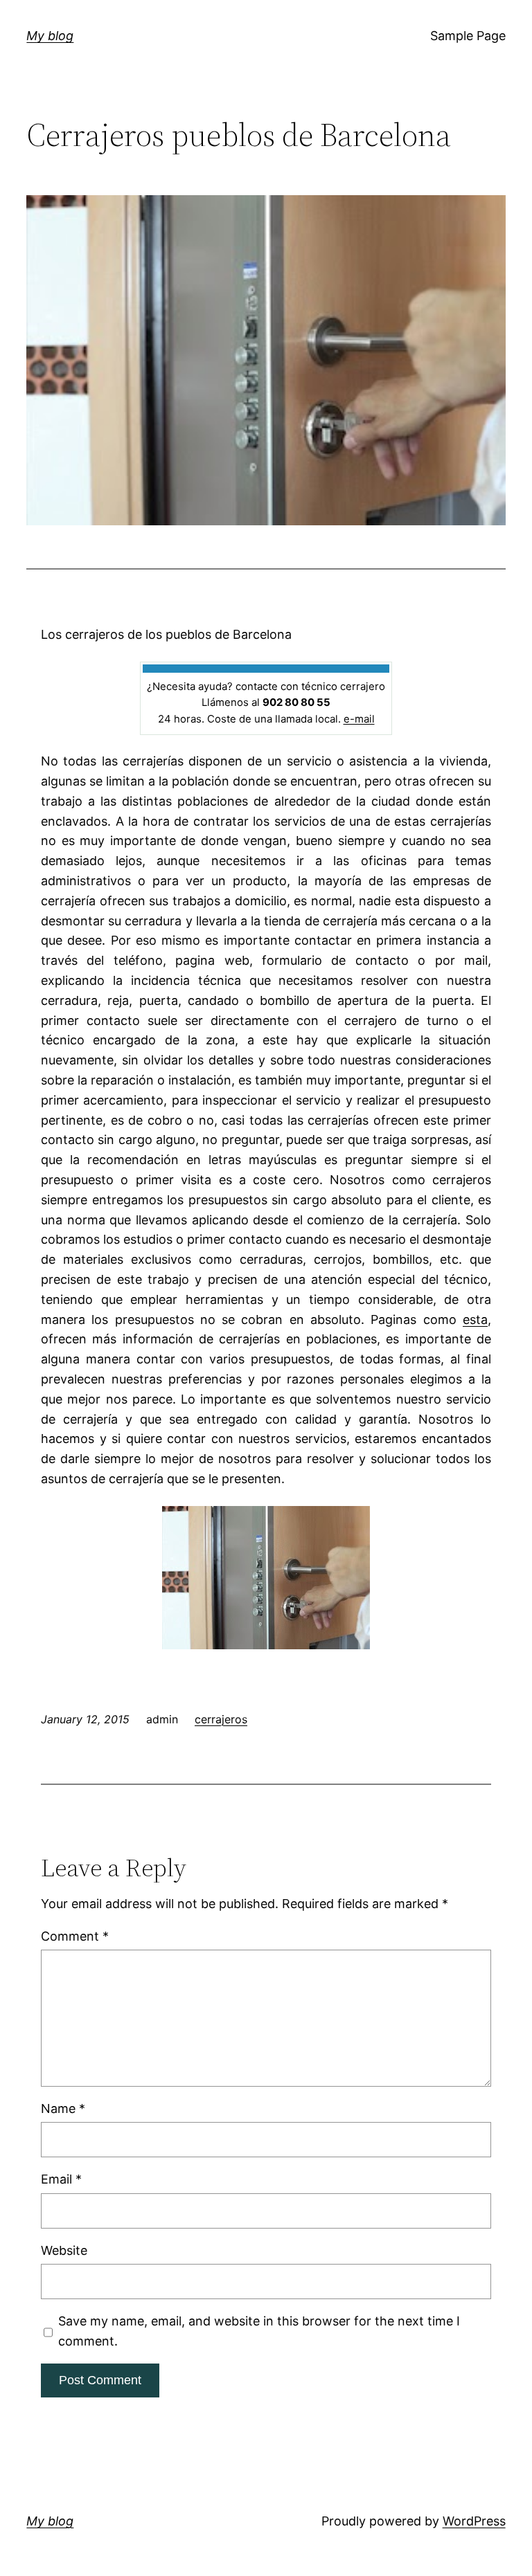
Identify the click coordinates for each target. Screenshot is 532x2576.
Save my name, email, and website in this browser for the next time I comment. (259, 2331)
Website (64, 2250)
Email (61, 2179)
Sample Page (468, 36)
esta (475, 1319)
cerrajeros (221, 1719)
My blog (50, 36)
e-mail (359, 719)
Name (63, 2108)
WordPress (474, 2521)
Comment (75, 1936)
